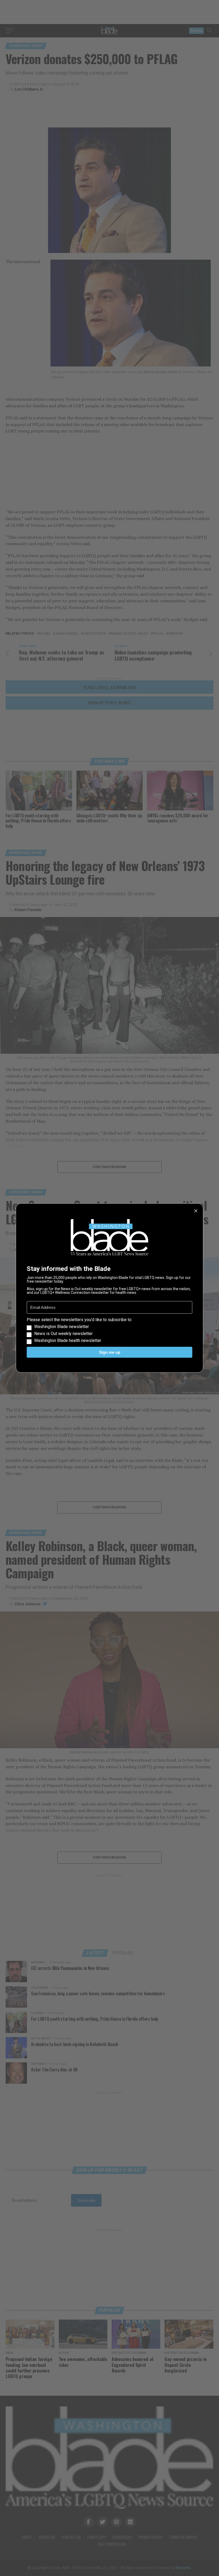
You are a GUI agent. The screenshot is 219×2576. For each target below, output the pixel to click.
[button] (109, 1330)
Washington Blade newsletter (62, 1327)
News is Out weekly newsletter (63, 1334)
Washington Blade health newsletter (68, 1341)
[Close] (196, 1211)
